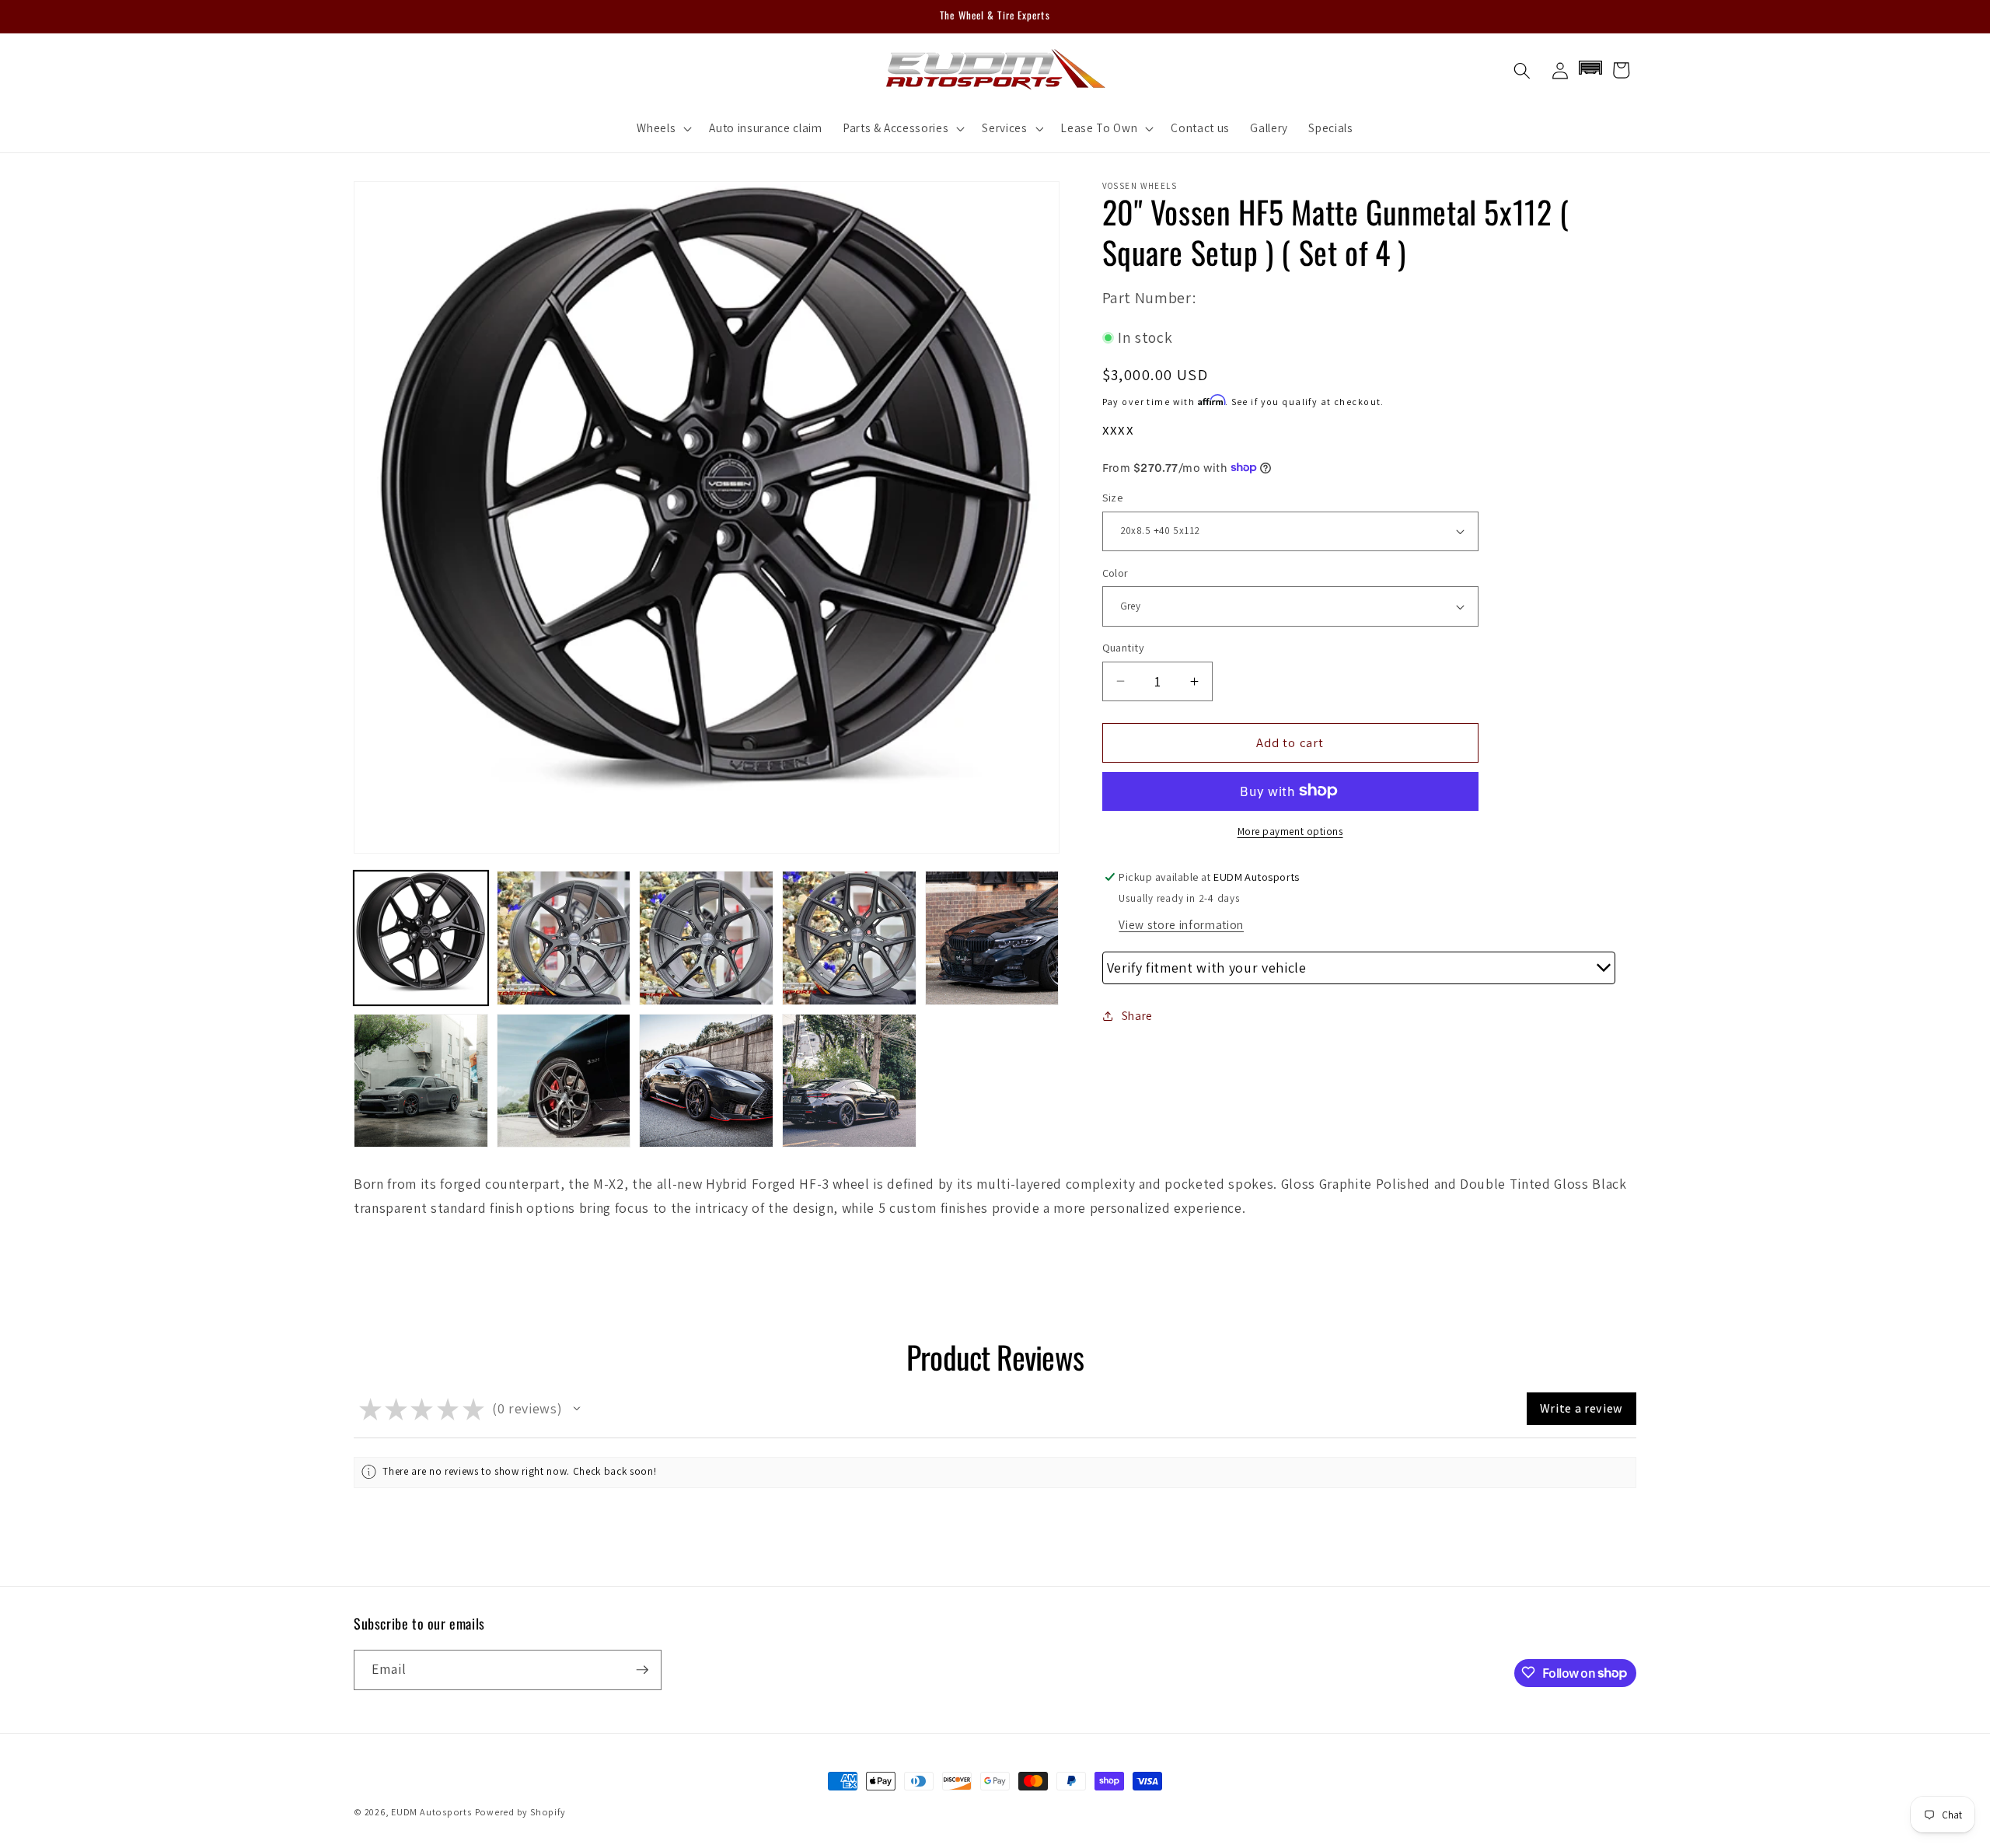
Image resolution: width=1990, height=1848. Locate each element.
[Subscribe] (642, 1670)
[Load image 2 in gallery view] (564, 938)
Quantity (1124, 647)
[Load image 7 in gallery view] (564, 1081)
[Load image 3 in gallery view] (706, 938)
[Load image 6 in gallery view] (421, 1081)
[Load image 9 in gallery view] (849, 1081)
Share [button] (1137, 1015)
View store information (1181, 924)
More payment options (1290, 831)
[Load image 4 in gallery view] (849, 938)
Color (1115, 573)
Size (1113, 497)
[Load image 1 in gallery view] (421, 938)
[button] (663, 128)
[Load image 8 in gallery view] (706, 1081)
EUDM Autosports (431, 1812)
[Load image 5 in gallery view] (992, 938)
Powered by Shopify (520, 1812)
